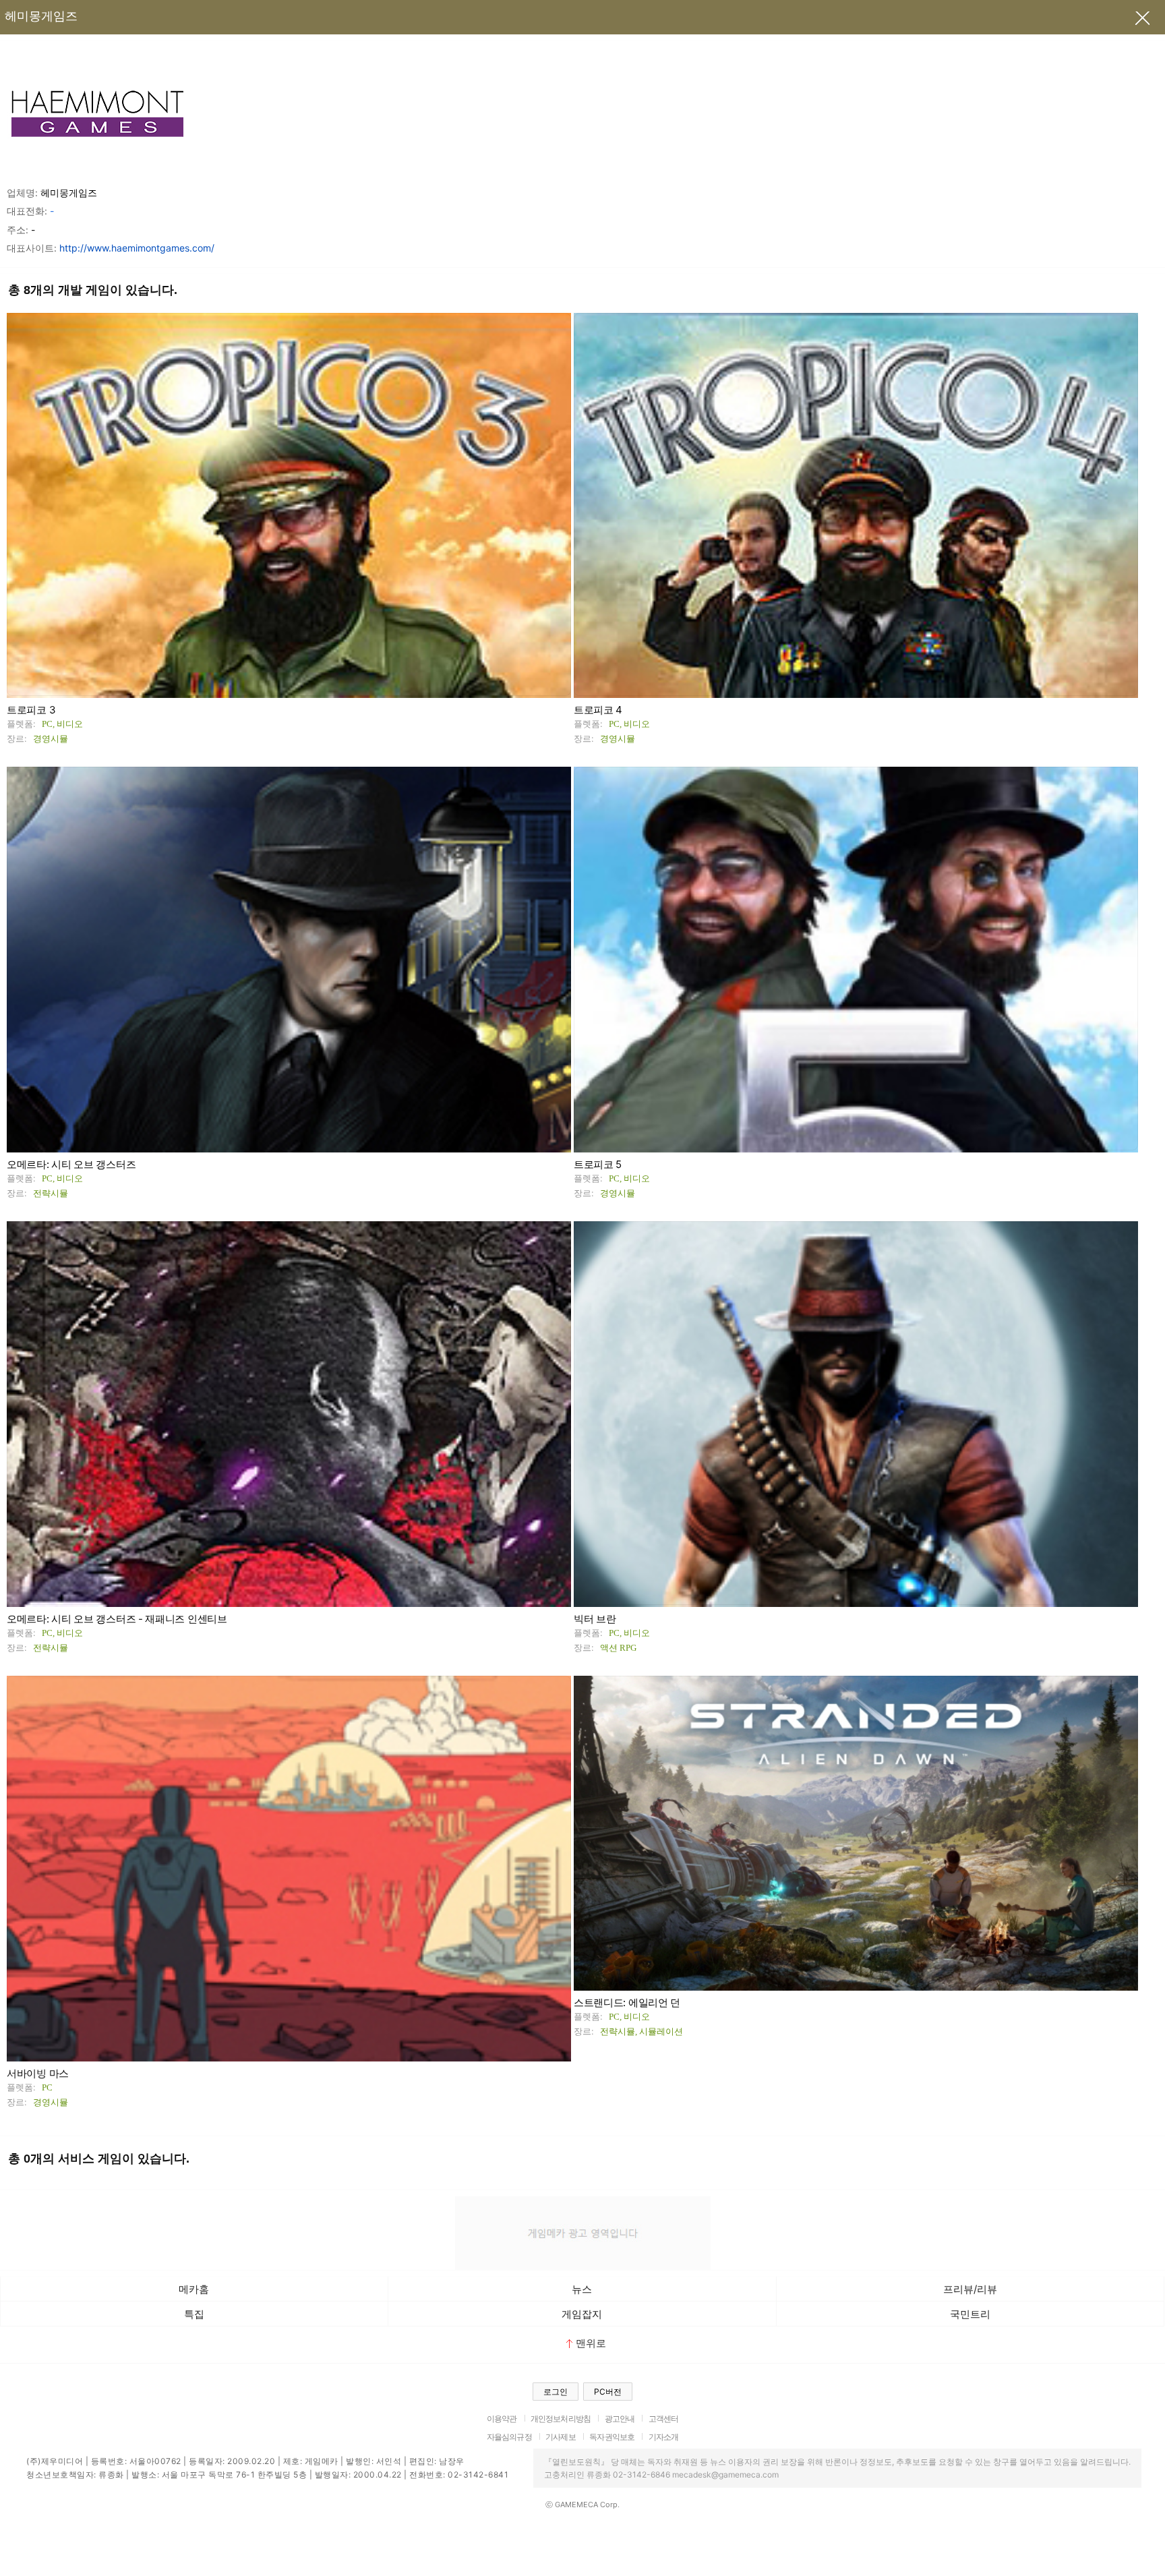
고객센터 (664, 2419)
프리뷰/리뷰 (970, 2289)
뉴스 (582, 2289)
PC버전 (608, 2392)
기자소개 (664, 2437)
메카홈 (194, 2289)
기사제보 (561, 2437)
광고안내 (620, 2419)
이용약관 (502, 2419)
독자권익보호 (612, 2437)
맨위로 (591, 2343)
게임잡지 (582, 2314)
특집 (194, 2314)
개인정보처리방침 (561, 2419)
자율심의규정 (509, 2437)
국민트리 (970, 2314)
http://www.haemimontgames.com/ (137, 248)
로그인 (556, 2392)
